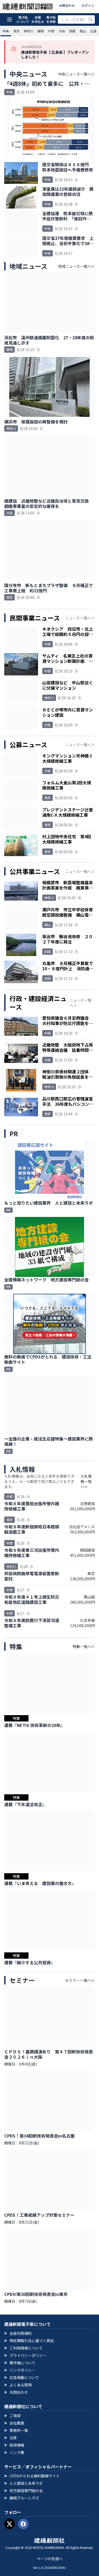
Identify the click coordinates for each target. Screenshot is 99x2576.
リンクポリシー (20, 2370)
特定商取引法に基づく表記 (29, 2341)
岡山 (83, 31)
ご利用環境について (23, 2348)
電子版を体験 (51, 19)
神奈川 (29, 31)
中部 (51, 31)
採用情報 (14, 2445)
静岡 (41, 31)
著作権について (20, 2363)
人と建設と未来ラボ (23, 2483)
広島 (93, 31)
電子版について (23, 19)
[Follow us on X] (10, 2524)
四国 (72, 31)
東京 (16, 31)
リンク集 (14, 2452)
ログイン (88, 5)
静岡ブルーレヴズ (22, 2498)
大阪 (62, 31)
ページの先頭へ (50, 2559)
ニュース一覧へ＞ (80, 618)
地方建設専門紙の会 (23, 2491)
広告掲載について (22, 2377)
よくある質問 (18, 2385)
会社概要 (14, 2423)
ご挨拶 (12, 2416)
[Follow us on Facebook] (23, 2524)
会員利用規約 (18, 2333)
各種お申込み (38, 19)
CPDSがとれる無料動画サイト (32, 2476)
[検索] (91, 19)
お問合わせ (67, 5)
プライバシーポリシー (25, 2355)
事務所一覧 (16, 2430)
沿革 (11, 2438)
